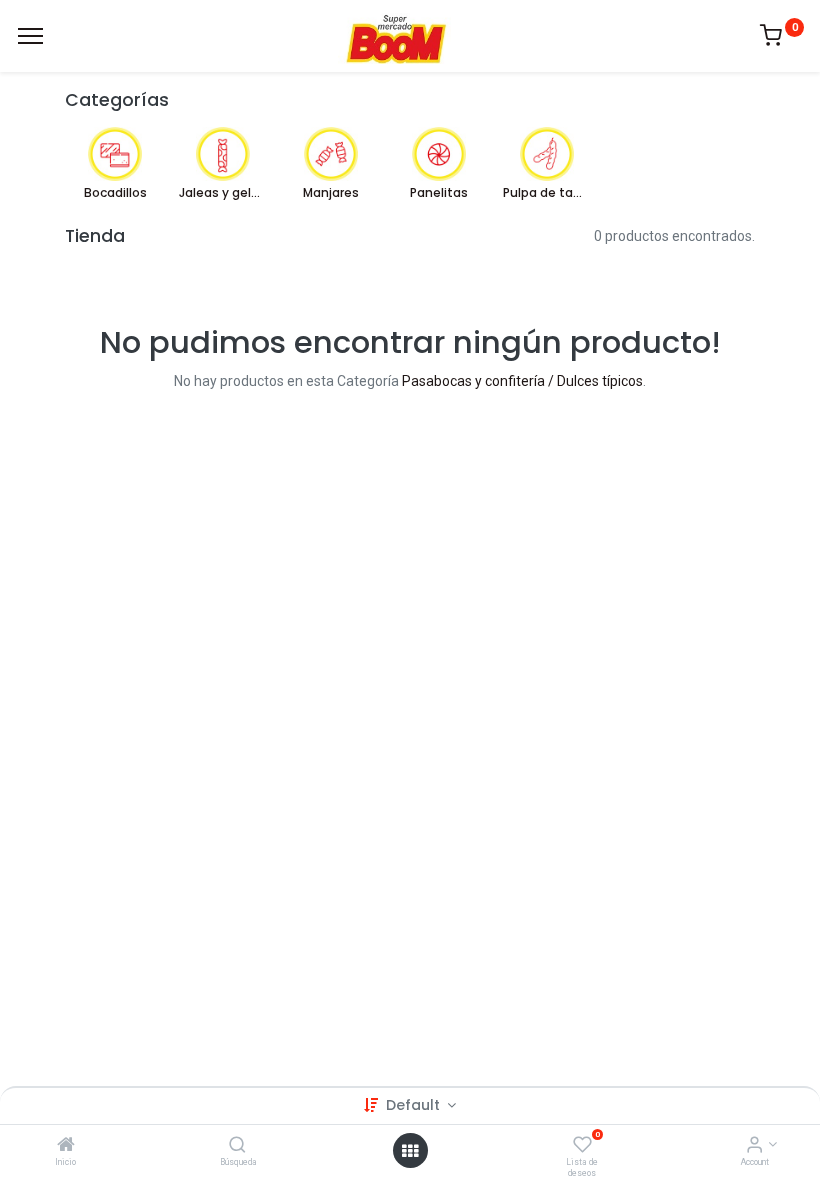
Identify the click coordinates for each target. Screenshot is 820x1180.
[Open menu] (410, 1151)
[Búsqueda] (237, 1146)
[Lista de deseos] (582, 1146)
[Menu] (30, 36)
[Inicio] (66, 1146)
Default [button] (415, 1105)
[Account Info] (754, 1146)
